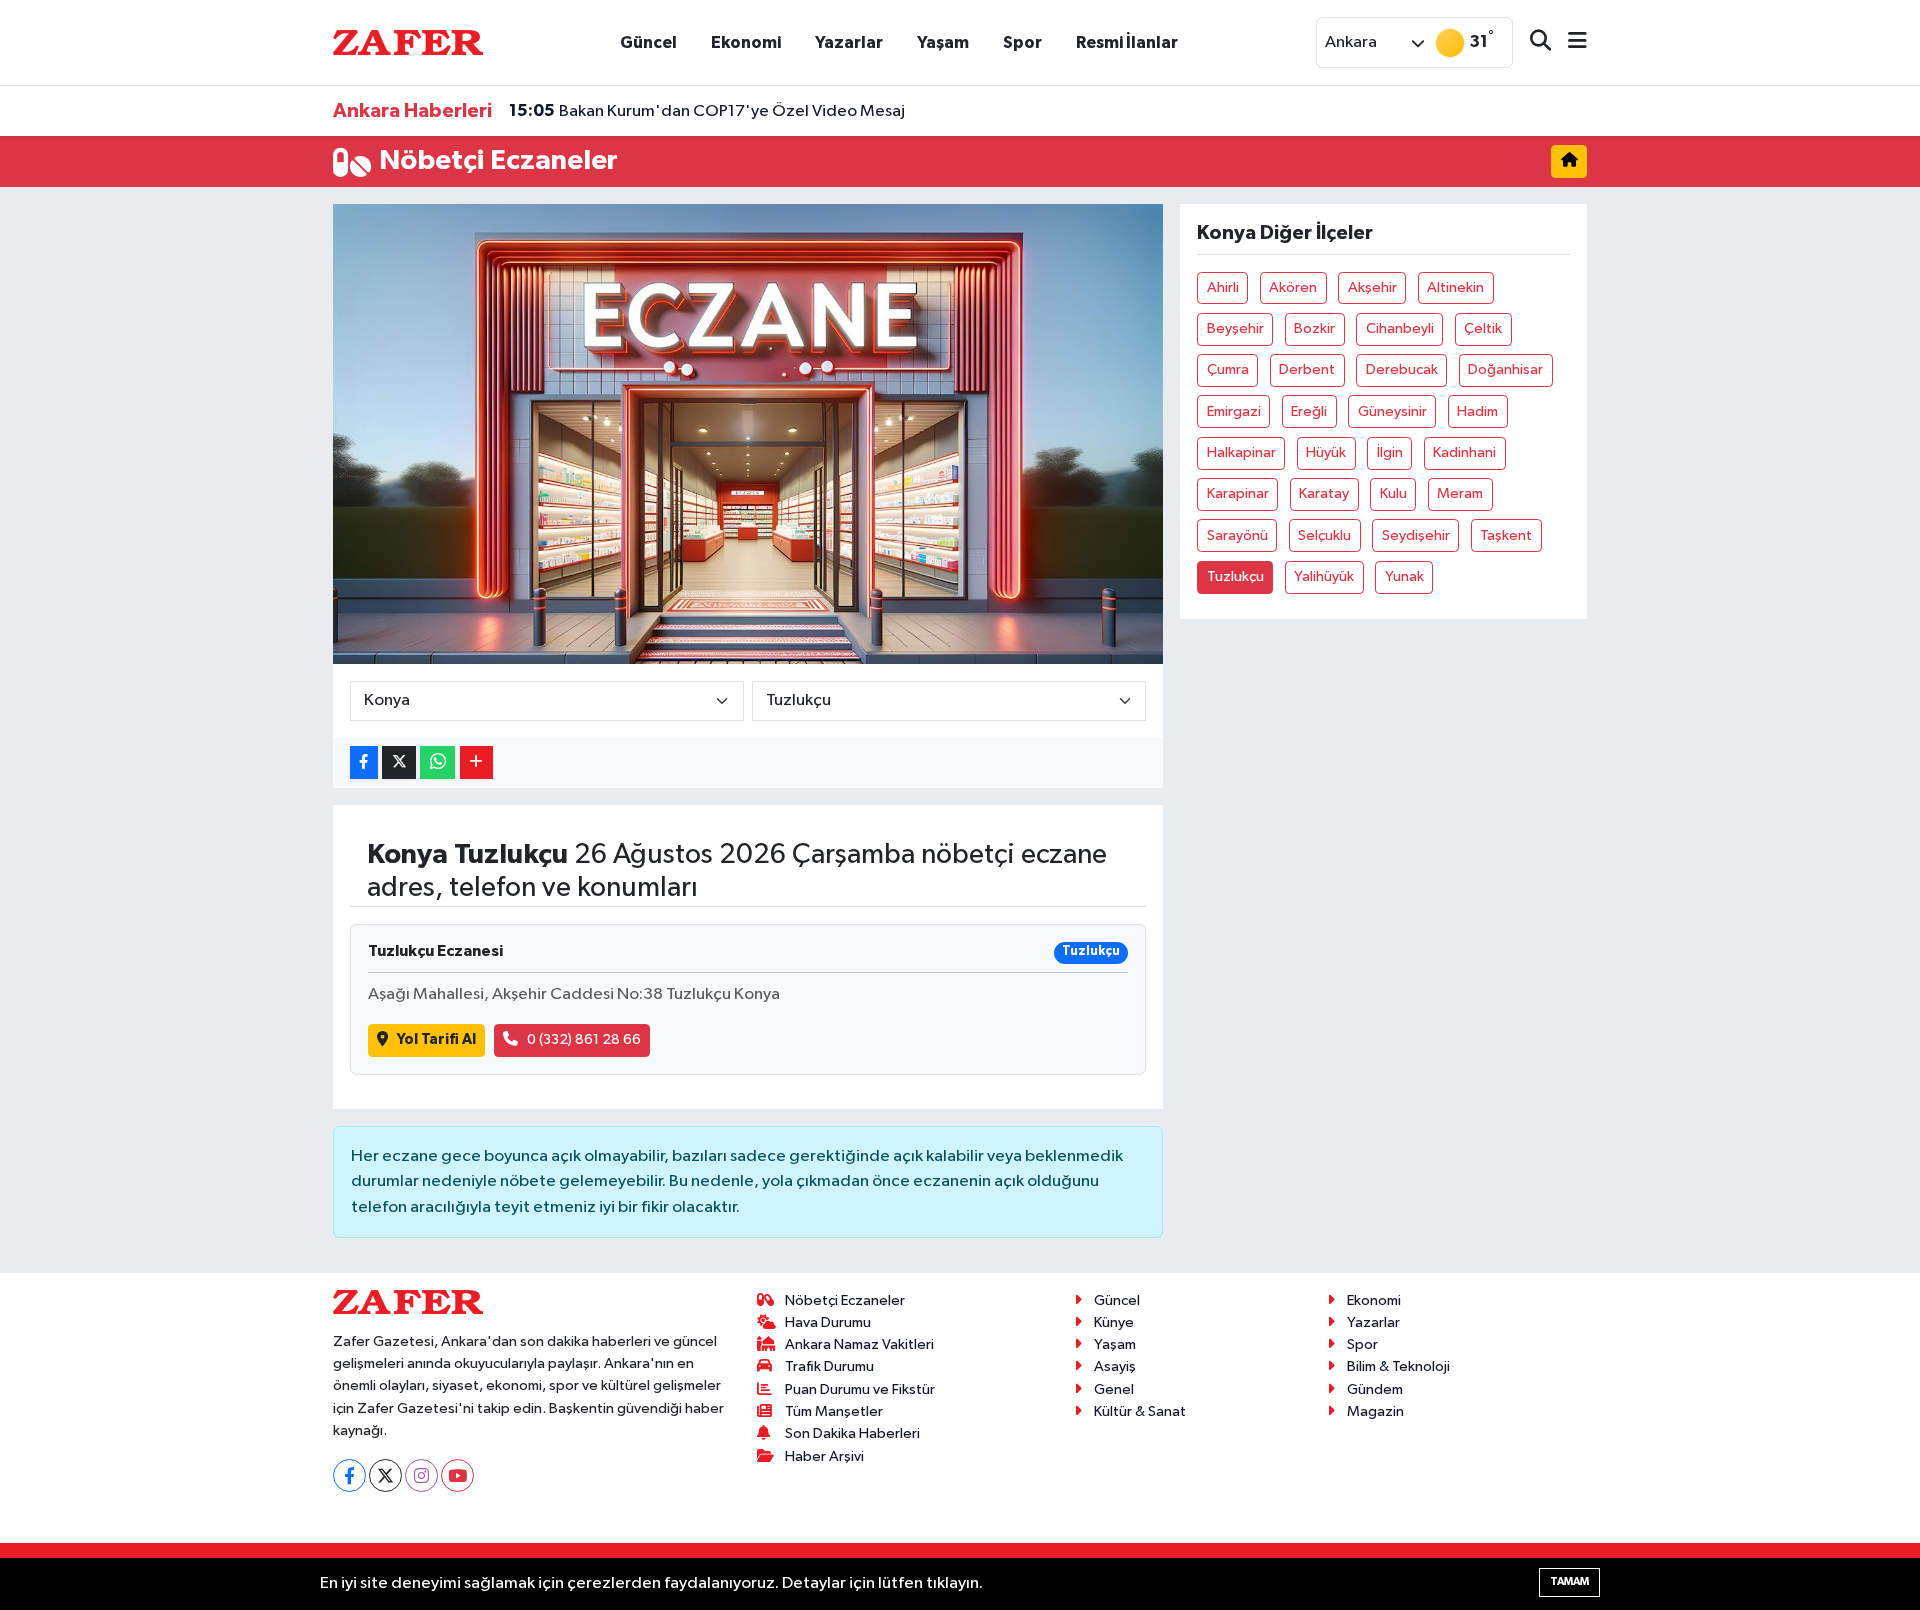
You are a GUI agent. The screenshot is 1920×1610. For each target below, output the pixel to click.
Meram (1460, 493)
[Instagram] (421, 1475)
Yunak (1404, 576)
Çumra (1228, 369)
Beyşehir (1235, 328)
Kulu (1393, 493)
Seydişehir (1416, 535)
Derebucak (1402, 369)
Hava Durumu (828, 1322)
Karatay (1324, 493)
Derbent (1307, 369)
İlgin (1390, 452)
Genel (1114, 1389)
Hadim (1477, 411)
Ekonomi (746, 42)
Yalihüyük (1324, 576)
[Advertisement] (245, 504)
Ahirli (1223, 287)
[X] (385, 1475)
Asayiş (1115, 1366)
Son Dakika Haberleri (852, 1433)
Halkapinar (1241, 452)
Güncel (648, 42)
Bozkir (1314, 328)
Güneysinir (1392, 411)
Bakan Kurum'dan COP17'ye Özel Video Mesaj (707, 111)
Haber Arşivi (824, 1456)
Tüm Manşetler (834, 1411)
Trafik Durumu (829, 1366)
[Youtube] (457, 1475)
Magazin (1375, 1411)
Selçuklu (1324, 535)
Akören (1293, 287)
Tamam (1569, 1581)
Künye (1114, 1322)
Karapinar (1238, 493)
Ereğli (1309, 411)
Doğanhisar (1505, 369)
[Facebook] (349, 1475)
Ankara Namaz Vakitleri (859, 1344)
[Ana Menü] (1569, 42)
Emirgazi (1234, 411)
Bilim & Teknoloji (1398, 1366)
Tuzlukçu (1235, 576)
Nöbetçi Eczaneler (845, 1300)
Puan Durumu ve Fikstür (860, 1389)
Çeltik (1483, 328)
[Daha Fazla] (476, 762)
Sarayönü (1237, 535)
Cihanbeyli (1400, 328)
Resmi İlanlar (1127, 42)
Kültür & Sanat (1140, 1411)
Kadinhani (1464, 452)
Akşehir (1372, 287)
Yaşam (943, 42)
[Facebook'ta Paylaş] (364, 762)
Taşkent (1506, 535)
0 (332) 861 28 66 (584, 1039)
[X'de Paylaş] (399, 762)
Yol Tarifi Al (436, 1039)
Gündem (1375, 1389)
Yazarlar (849, 42)
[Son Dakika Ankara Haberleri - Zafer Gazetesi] (408, 41)
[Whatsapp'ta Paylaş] (437, 762)
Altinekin (1455, 287)
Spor (1022, 42)
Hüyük (1326, 452)
